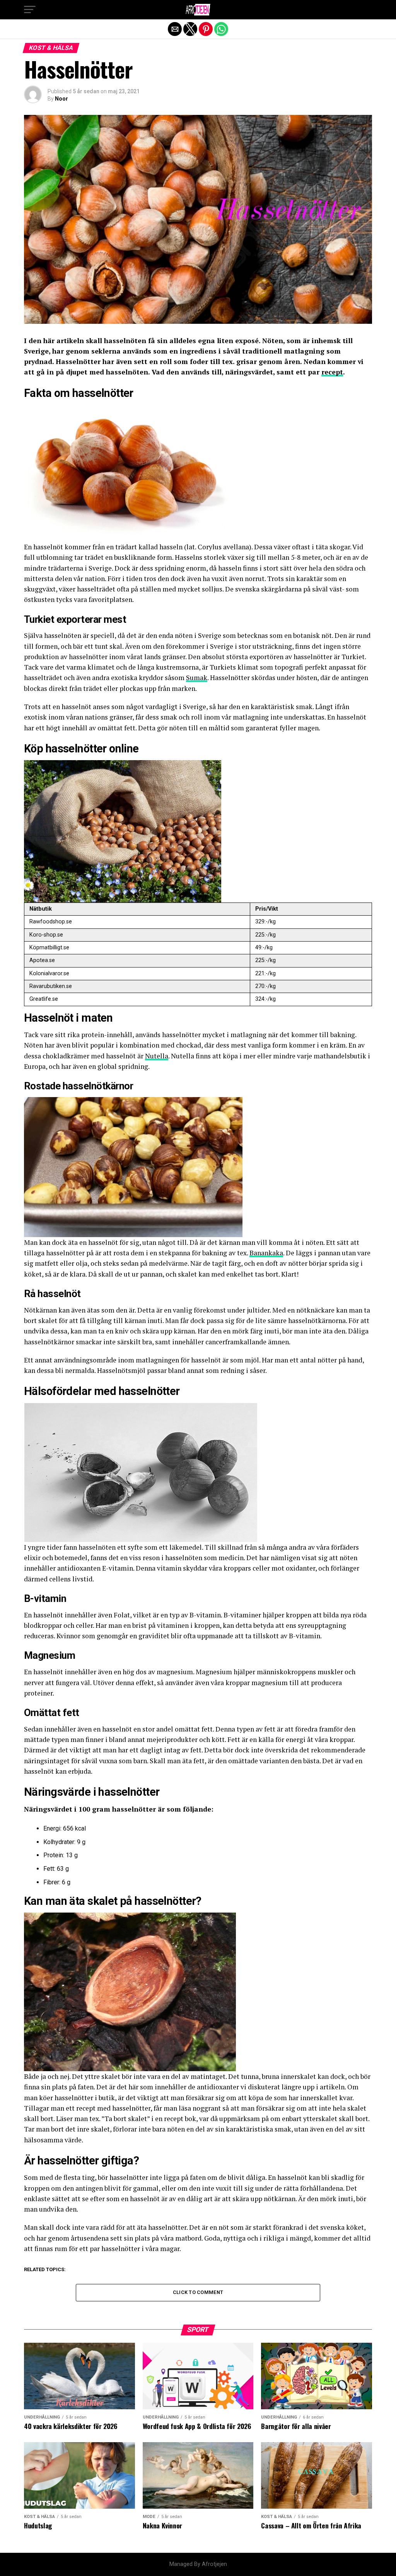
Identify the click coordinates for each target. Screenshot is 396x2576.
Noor (61, 99)
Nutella (157, 1056)
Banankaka (266, 1253)
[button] (30, 10)
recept (332, 372)
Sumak (197, 678)
